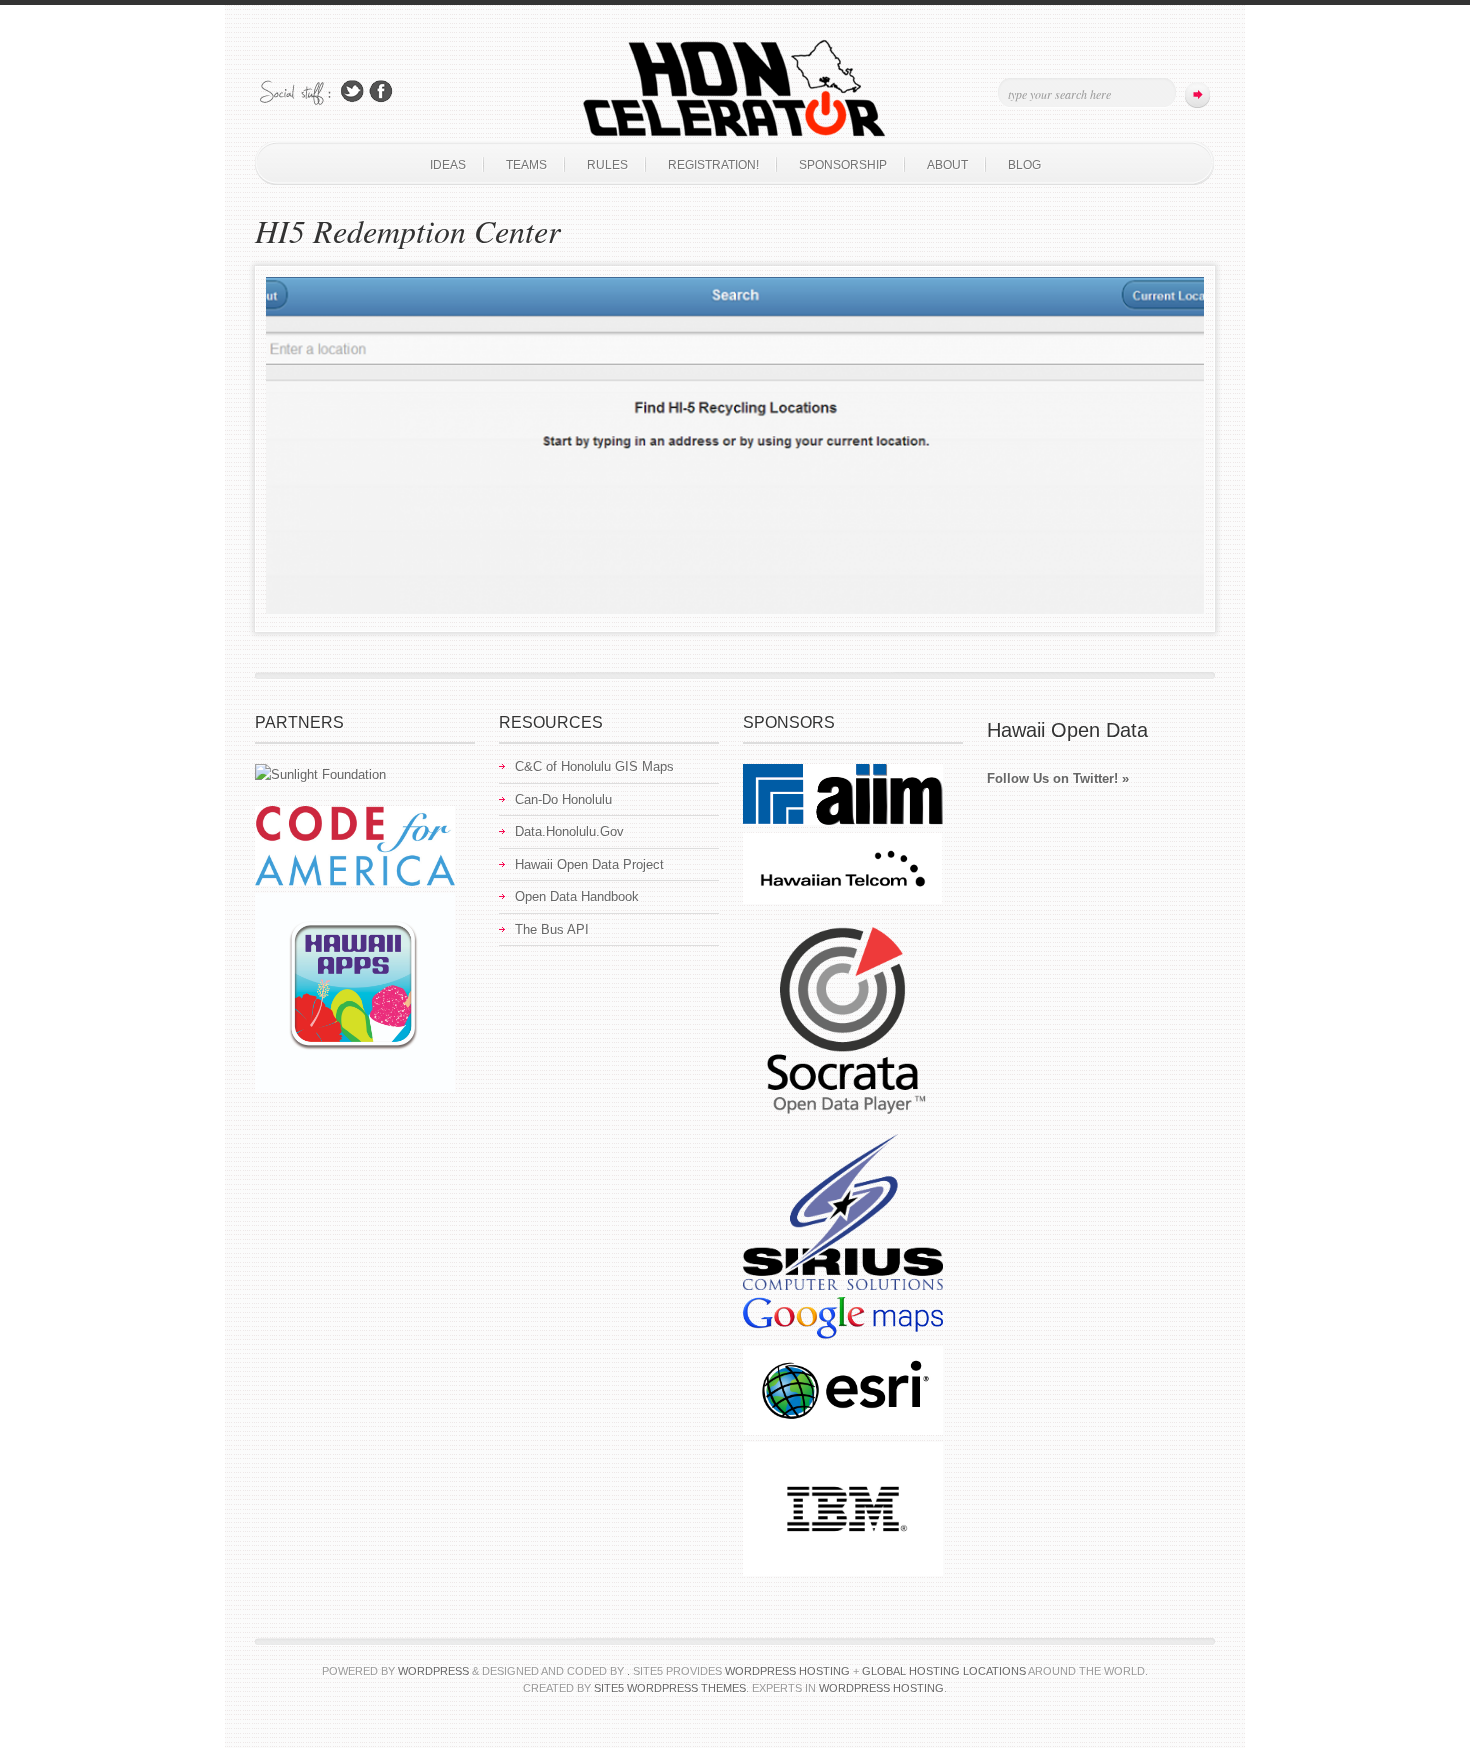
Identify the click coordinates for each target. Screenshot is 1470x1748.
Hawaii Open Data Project (589, 864)
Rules (607, 165)
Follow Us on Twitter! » (1058, 778)
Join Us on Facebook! (381, 91)
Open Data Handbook (577, 896)
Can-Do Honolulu (563, 799)
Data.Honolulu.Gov (569, 831)
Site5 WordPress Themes (670, 1688)
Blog (1024, 165)
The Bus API (552, 929)
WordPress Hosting (881, 1688)
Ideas (448, 165)
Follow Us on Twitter (352, 91)
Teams (526, 165)
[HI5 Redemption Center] (735, 609)
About (947, 165)
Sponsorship (843, 165)
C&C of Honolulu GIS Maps (594, 766)
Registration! (713, 165)
